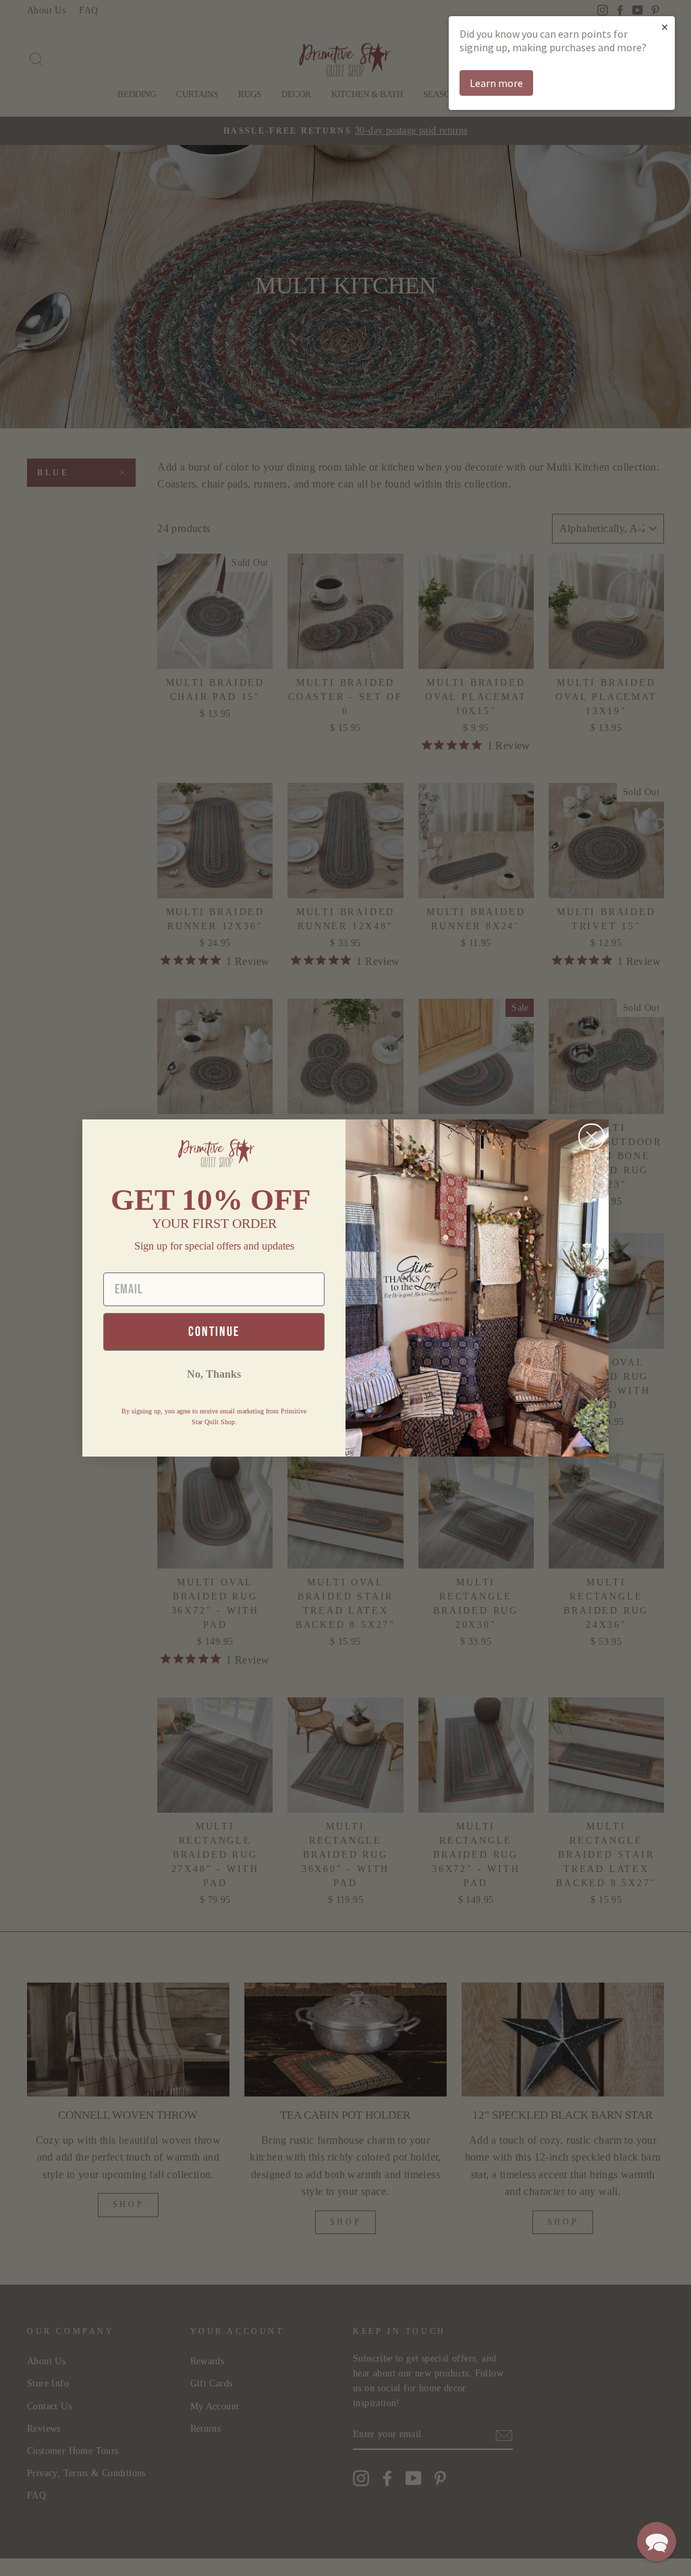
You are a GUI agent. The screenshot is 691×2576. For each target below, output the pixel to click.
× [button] (665, 27)
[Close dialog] (591, 1137)
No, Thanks (214, 1374)
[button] (657, 2542)
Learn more (496, 83)
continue (214, 1332)
